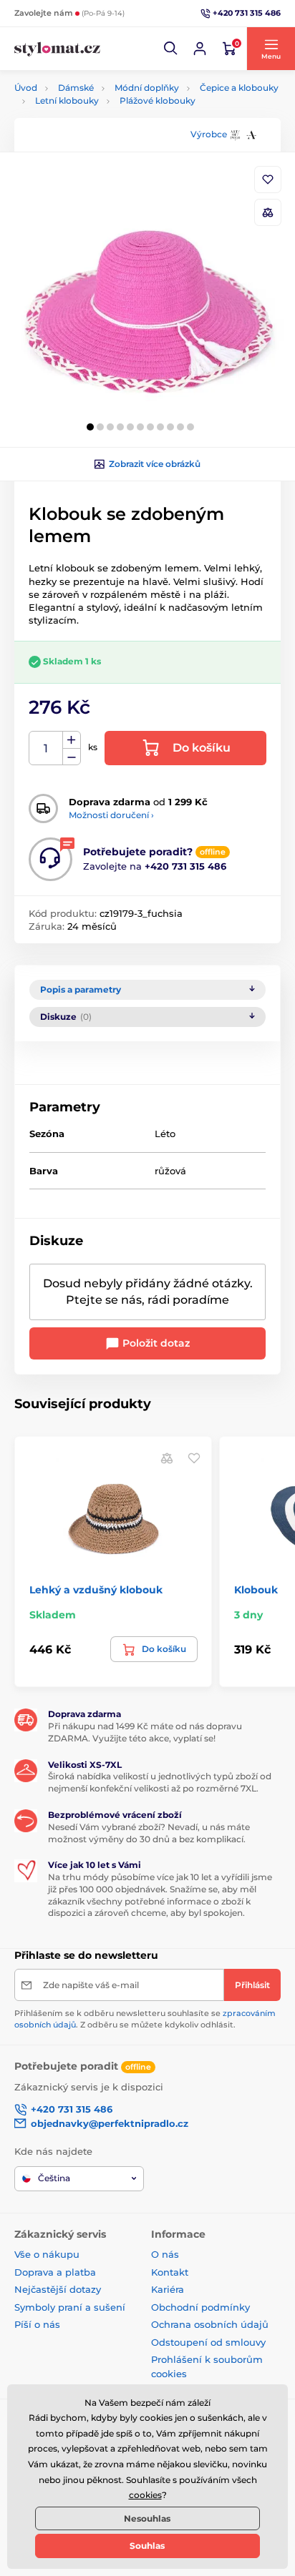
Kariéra (168, 2289)
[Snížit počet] (72, 757)
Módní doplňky (147, 88)
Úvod (26, 88)
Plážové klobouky (158, 100)
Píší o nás (37, 2324)
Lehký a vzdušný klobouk (96, 1590)
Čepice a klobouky (239, 88)
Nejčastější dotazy (58, 2289)
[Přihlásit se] (200, 49)
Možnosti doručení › (111, 815)
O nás (165, 2254)
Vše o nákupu (47, 2254)
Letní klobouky (67, 100)
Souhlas (147, 2546)
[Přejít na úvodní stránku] (57, 49)
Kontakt (170, 2272)
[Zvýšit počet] (72, 740)
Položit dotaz (155, 1343)
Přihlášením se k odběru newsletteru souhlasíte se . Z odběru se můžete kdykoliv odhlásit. (145, 2019)
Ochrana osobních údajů (210, 2324)
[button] (171, 49)
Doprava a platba (55, 2272)
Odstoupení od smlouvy (208, 2342)
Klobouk (256, 1590)
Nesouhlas (147, 2518)
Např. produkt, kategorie (106, 117)
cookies (145, 2495)
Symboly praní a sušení (70, 2307)
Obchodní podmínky (200, 2307)
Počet (46, 748)
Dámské (76, 88)
